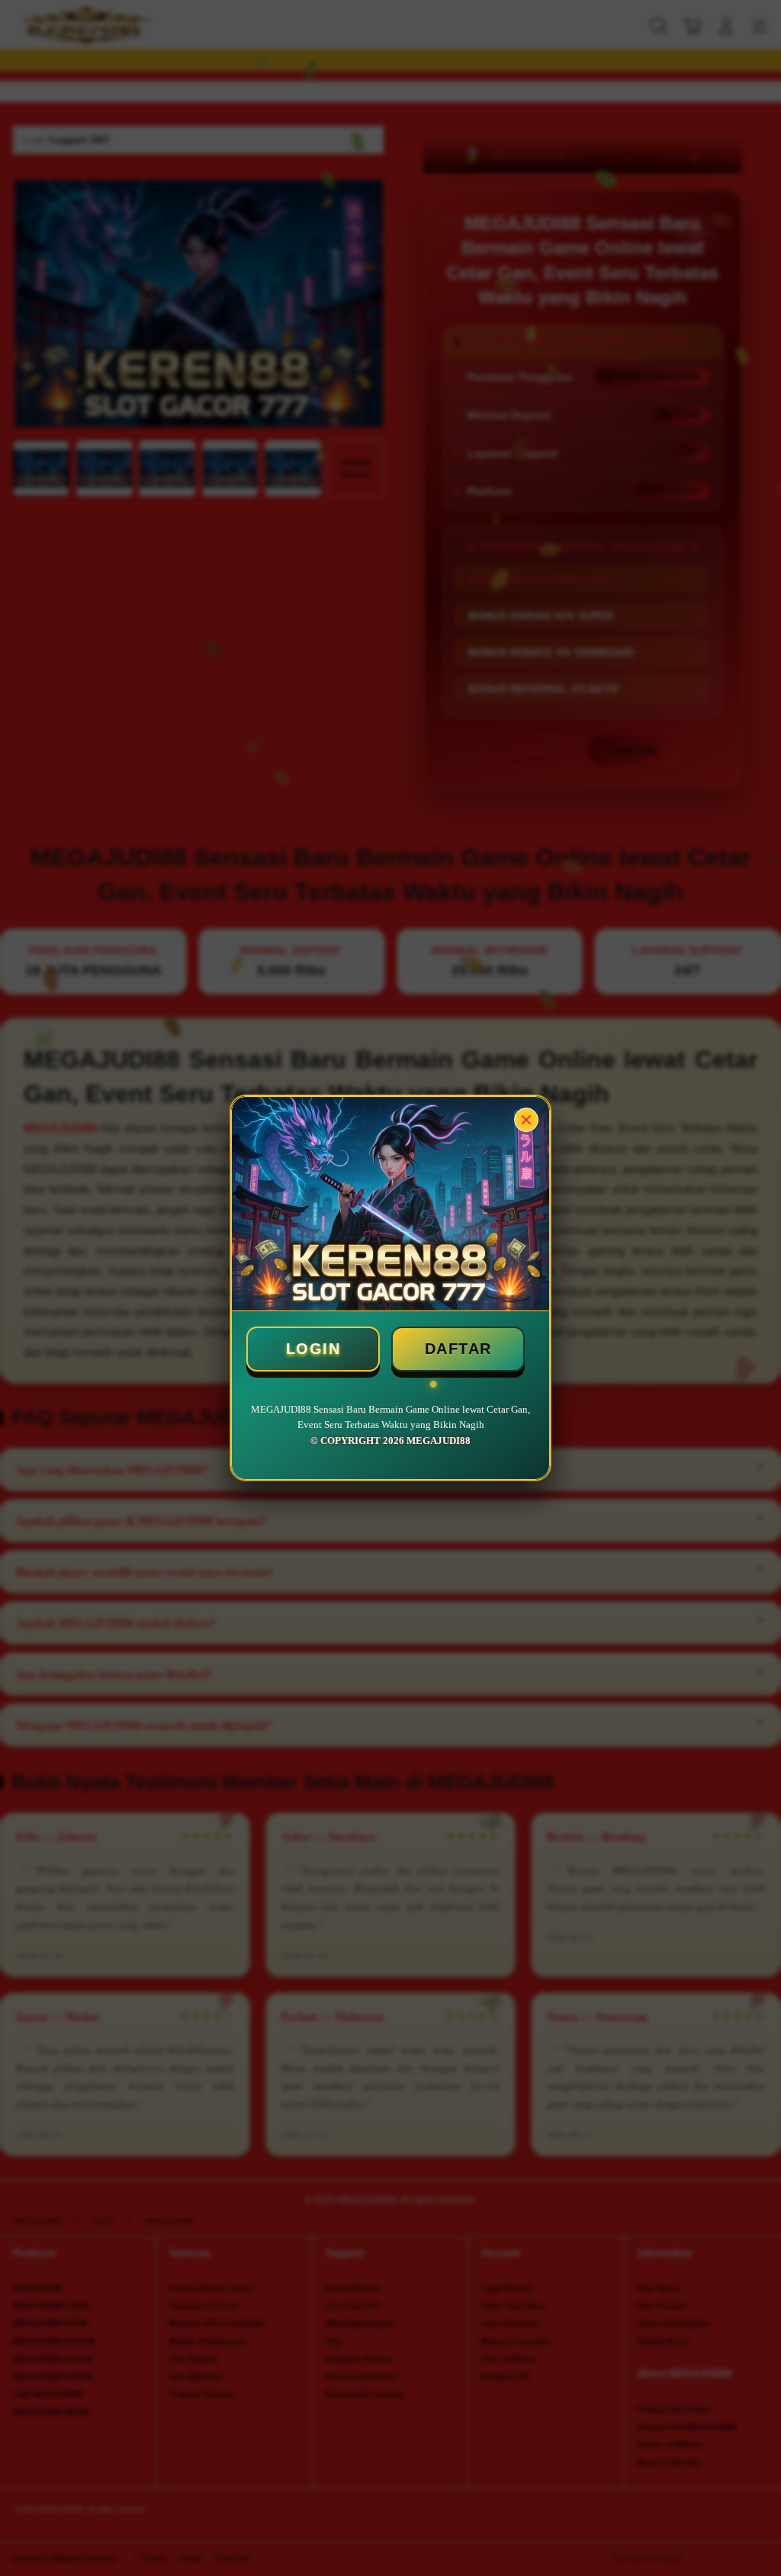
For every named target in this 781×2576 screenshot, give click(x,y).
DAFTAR (458, 1349)
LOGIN (313, 1349)
